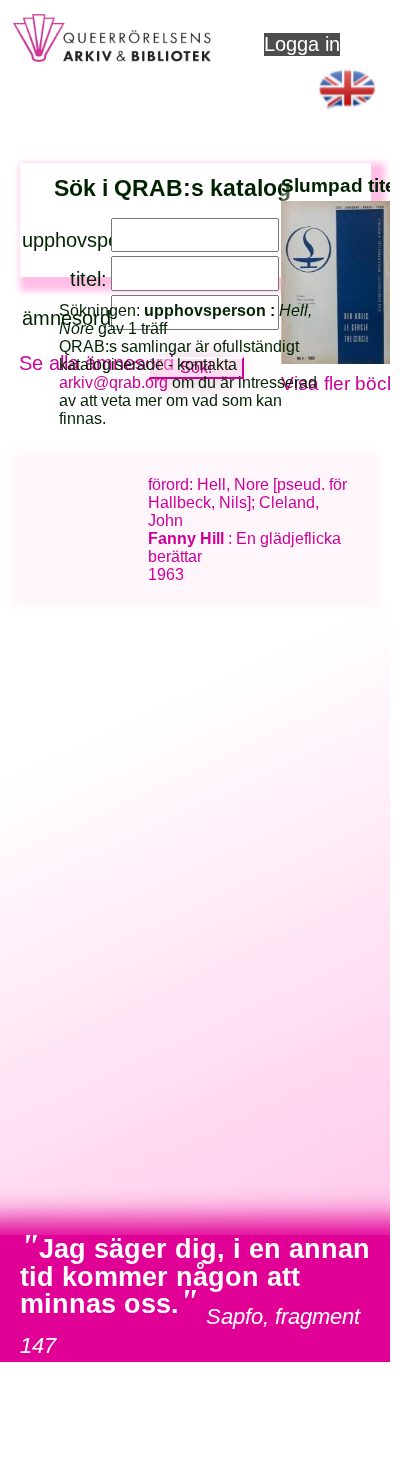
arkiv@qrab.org (113, 382)
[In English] (348, 114)
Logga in (302, 44)
